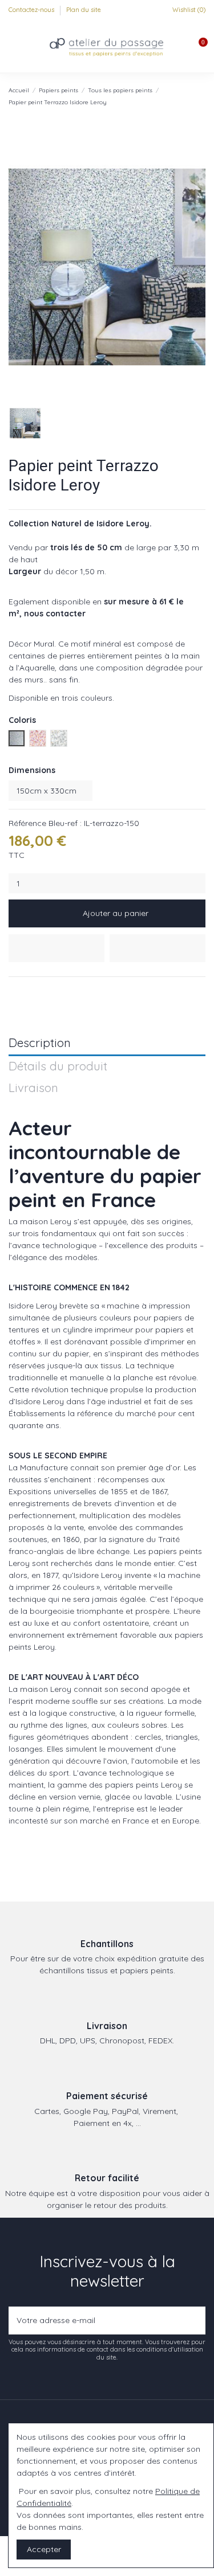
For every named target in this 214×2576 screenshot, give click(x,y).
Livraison (33, 1088)
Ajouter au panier (116, 913)
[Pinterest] (41, 991)
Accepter (44, 2549)
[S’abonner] (194, 2321)
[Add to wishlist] (56, 948)
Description (40, 1043)
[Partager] (14, 991)
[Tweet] (28, 991)
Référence (27, 823)
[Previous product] (190, 96)
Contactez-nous (32, 10)
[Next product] (201, 96)
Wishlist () (188, 10)
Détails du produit (58, 1067)
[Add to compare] (158, 948)
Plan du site (84, 10)
